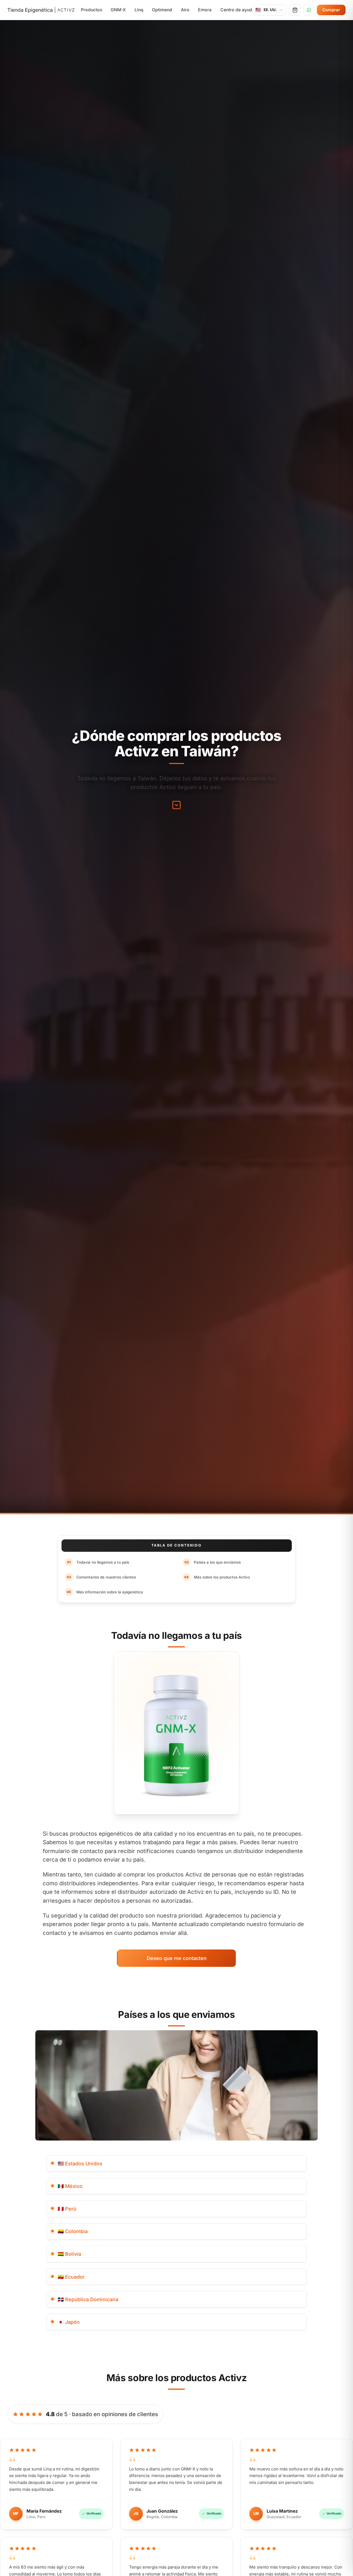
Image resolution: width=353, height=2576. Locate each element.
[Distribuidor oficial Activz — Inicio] (41, 10)
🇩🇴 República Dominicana (88, 2299)
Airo (185, 10)
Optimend (162, 10)
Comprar (331, 10)
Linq (139, 10)
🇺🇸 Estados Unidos (80, 2164)
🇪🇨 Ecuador (71, 2277)
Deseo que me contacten (177, 1958)
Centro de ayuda (237, 10)
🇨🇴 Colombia (73, 2231)
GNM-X (118, 10)
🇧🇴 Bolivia (69, 2254)
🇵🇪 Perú (67, 2209)
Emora (205, 10)
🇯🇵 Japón (69, 2322)
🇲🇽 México (70, 2186)
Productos (91, 10)
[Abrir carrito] (295, 10)
